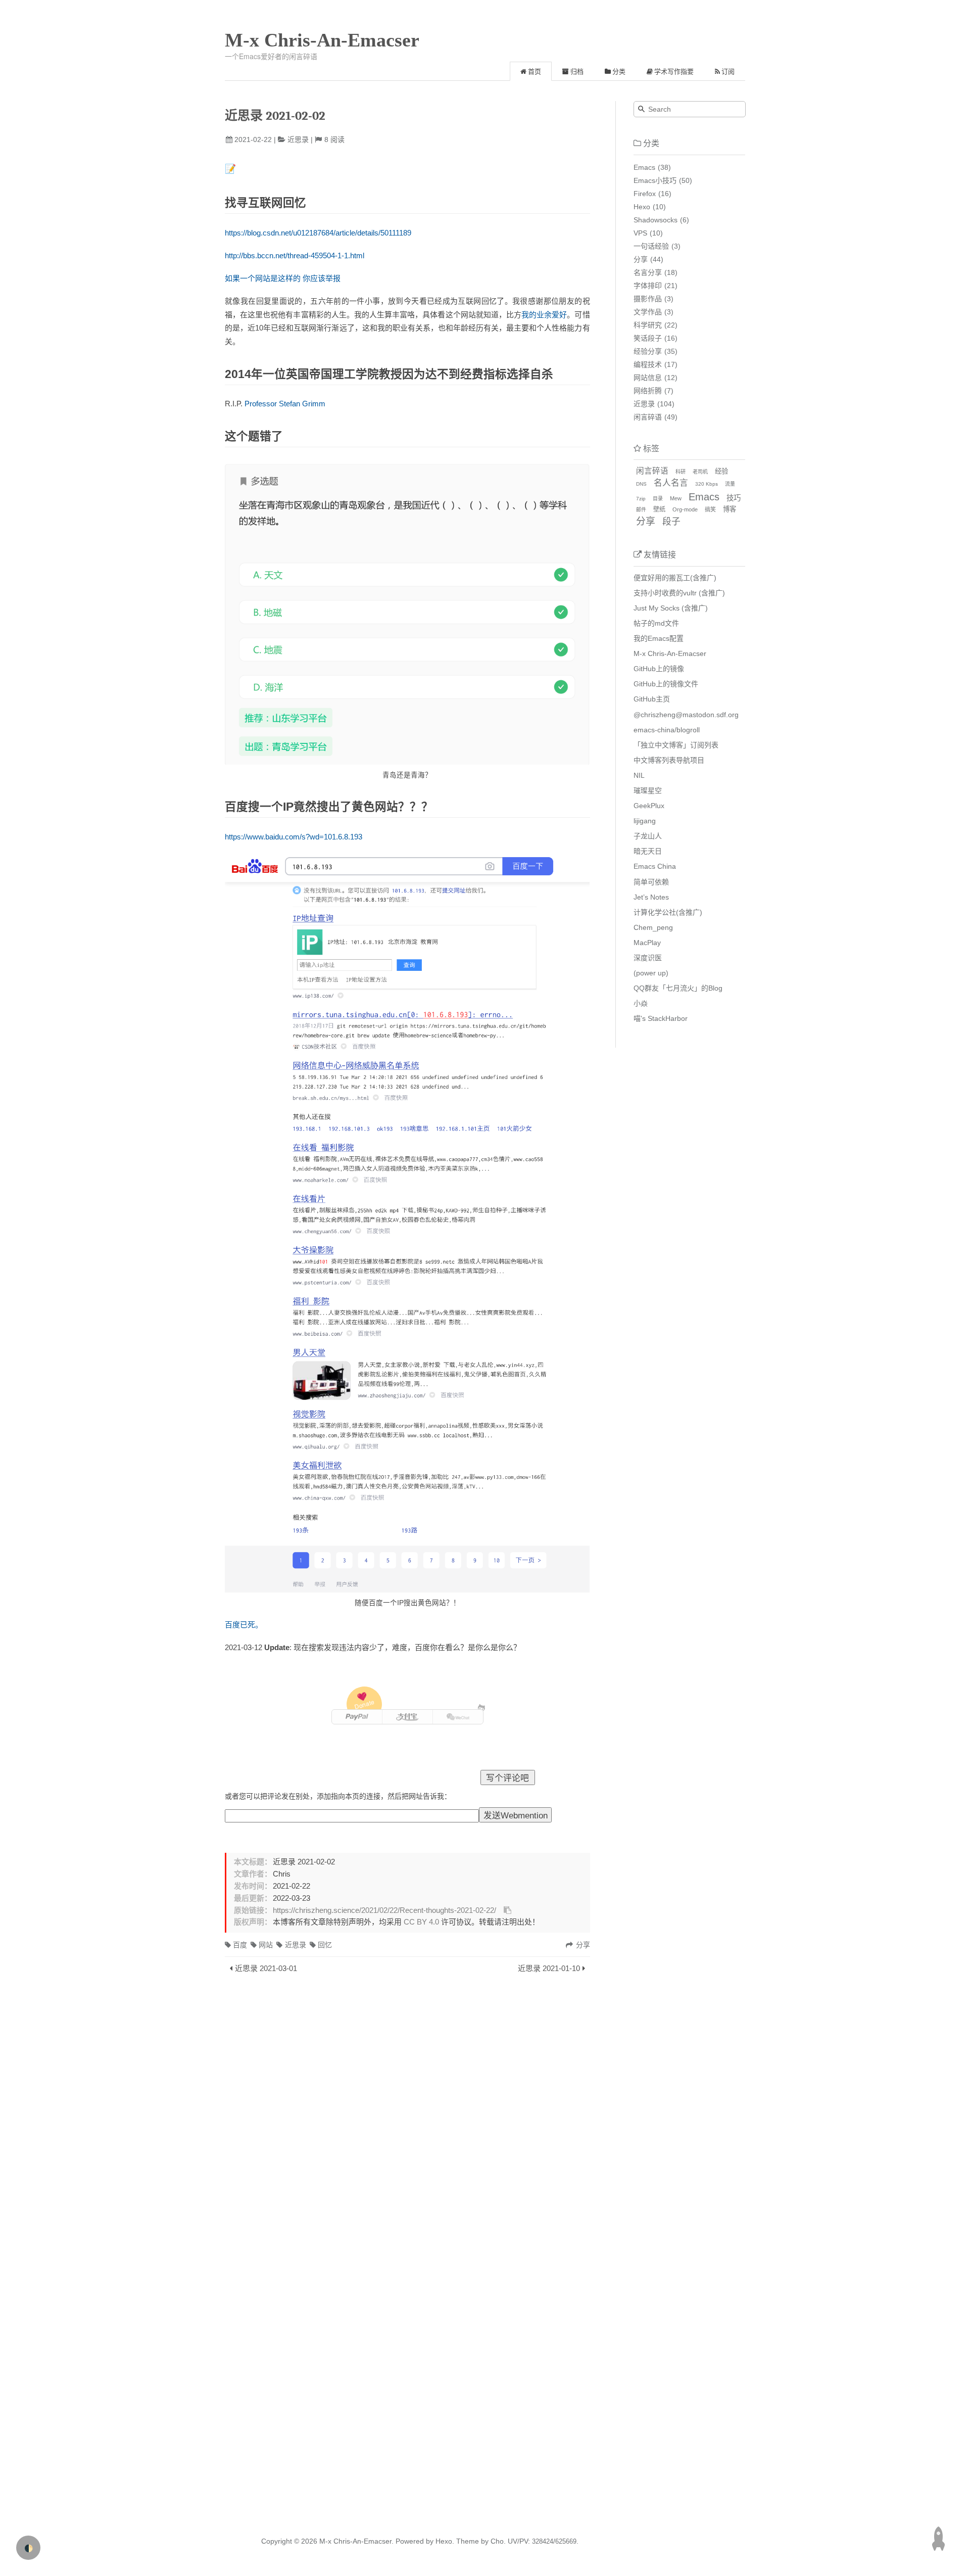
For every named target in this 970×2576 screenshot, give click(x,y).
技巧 (734, 498)
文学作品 (648, 312)
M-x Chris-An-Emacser (322, 40)
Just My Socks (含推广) (671, 608)
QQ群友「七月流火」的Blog (678, 988)
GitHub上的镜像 (659, 669)
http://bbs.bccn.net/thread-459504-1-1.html (295, 255)
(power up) (651, 973)
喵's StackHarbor (661, 1018)
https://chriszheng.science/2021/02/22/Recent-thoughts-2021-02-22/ (384, 1910)
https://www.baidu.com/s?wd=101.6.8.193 (294, 837)
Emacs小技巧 (655, 180)
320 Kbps (707, 484)
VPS (640, 233)
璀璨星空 (648, 790)
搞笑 (710, 509)
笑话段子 (648, 338)
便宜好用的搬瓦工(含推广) (675, 578)
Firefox (645, 194)
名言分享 (648, 272)
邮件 (641, 510)
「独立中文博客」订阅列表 (676, 745)
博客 (730, 509)
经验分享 (648, 351)
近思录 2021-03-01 (266, 1968)
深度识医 (648, 958)
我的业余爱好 (544, 315)
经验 (721, 471)
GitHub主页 (652, 699)
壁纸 (659, 509)
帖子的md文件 (656, 623)
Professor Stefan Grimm (285, 404)
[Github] (482, 1708)
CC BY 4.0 (421, 1922)
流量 (730, 484)
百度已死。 (244, 1625)
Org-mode (685, 509)
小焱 (641, 1003)
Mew (676, 498)
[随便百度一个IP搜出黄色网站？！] (407, 1225)
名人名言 (671, 483)
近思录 (298, 139)
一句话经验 (651, 246)
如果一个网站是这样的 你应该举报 (283, 278)
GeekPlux (649, 806)
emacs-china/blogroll (667, 730)
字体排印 (648, 286)
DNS (641, 484)
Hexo (642, 207)
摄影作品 (648, 299)
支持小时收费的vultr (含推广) (679, 593)
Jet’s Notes (651, 897)
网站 (266, 1945)
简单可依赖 (651, 882)
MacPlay (647, 943)
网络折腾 (648, 391)
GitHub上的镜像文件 (666, 684)
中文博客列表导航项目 (669, 760)
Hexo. (444, 2541)
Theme (467, 2541)
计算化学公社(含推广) (668, 912)
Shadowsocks (656, 220)
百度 (240, 1945)
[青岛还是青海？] (407, 614)
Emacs (644, 167)
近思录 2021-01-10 (549, 1968)
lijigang (645, 821)
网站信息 (648, 378)
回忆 (325, 1945)
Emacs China (655, 866)
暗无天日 (648, 851)
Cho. (497, 2541)
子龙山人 (648, 836)
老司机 (700, 472)
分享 (641, 259)
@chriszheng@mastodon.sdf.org (686, 715)
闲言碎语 (648, 417)
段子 (671, 522)
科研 (681, 472)
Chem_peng (653, 927)
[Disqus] (407, 2116)
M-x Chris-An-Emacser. (356, 2541)
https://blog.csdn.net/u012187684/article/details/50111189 (318, 233)
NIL (639, 775)
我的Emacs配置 (659, 638)
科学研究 (648, 325)
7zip (641, 499)
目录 (658, 499)
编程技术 (648, 364)
